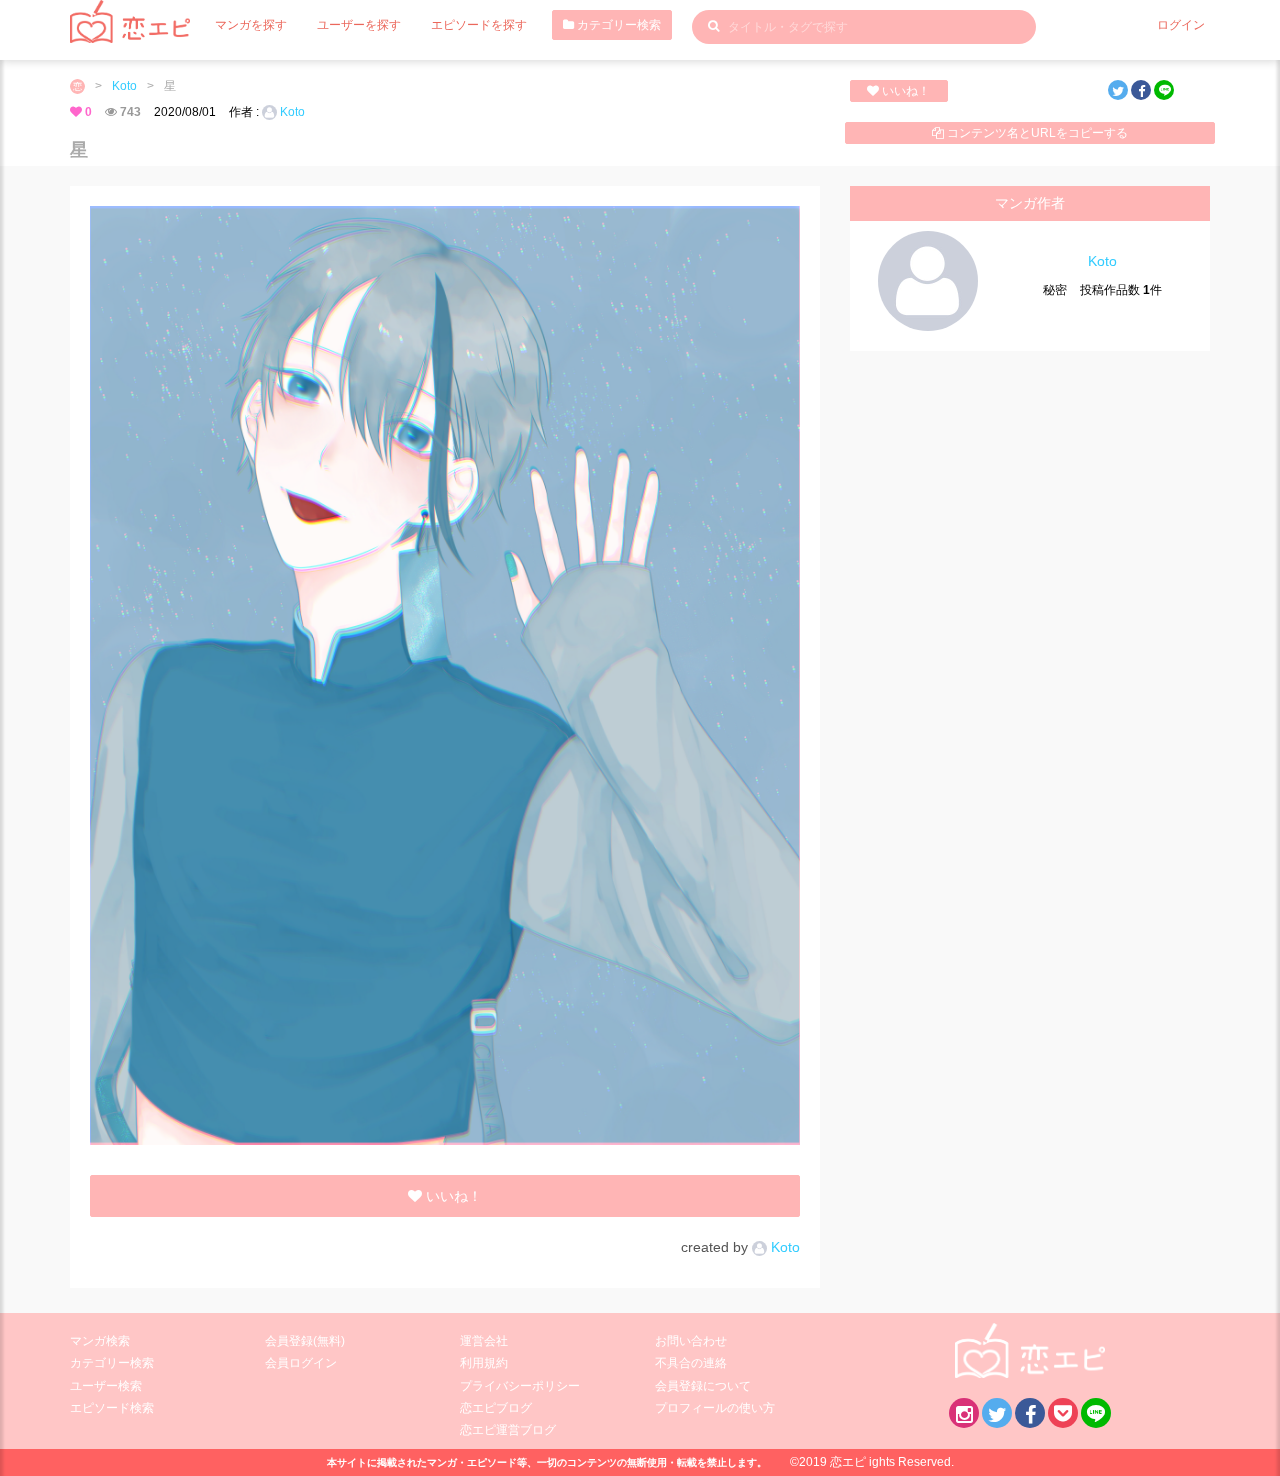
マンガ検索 (100, 1341)
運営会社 (484, 1341)
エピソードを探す (479, 25)
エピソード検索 (112, 1408)
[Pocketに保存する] (1063, 1413)
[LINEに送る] (1164, 90)
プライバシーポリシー (520, 1386)
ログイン (1181, 25)
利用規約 (484, 1363)
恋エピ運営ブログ (508, 1430)
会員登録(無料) (305, 1341)
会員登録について (703, 1386)
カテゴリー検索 (617, 25)
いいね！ (904, 91)
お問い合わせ (691, 1341)
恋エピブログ (496, 1408)
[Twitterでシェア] (1118, 90)
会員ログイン (301, 1363)
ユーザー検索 (106, 1386)
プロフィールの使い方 (715, 1408)
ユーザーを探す (359, 25)
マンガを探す (251, 25)
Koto (124, 86)
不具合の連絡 (691, 1363)
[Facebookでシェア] (1141, 90)
